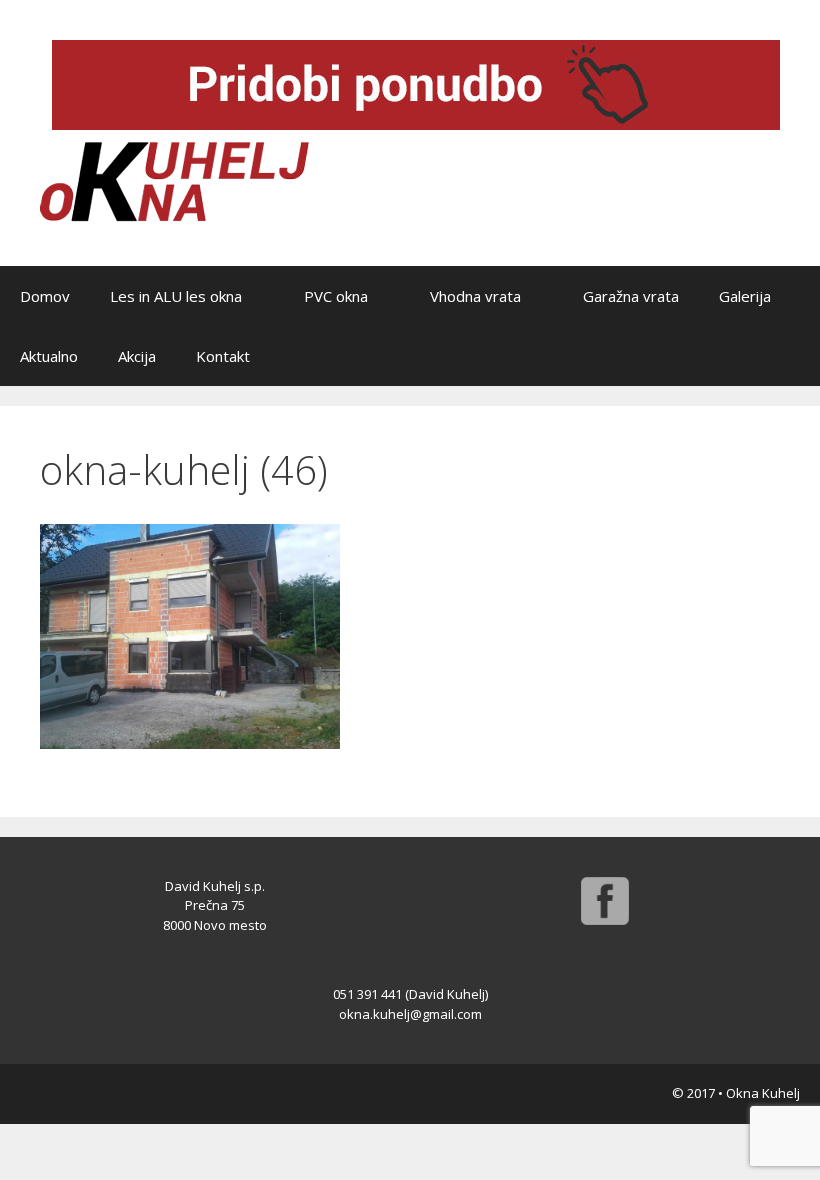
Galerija (745, 296)
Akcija (137, 356)
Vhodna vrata (475, 296)
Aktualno (49, 356)
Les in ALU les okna (176, 296)
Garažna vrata (631, 296)
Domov (45, 296)
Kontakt (223, 356)
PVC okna (336, 296)
